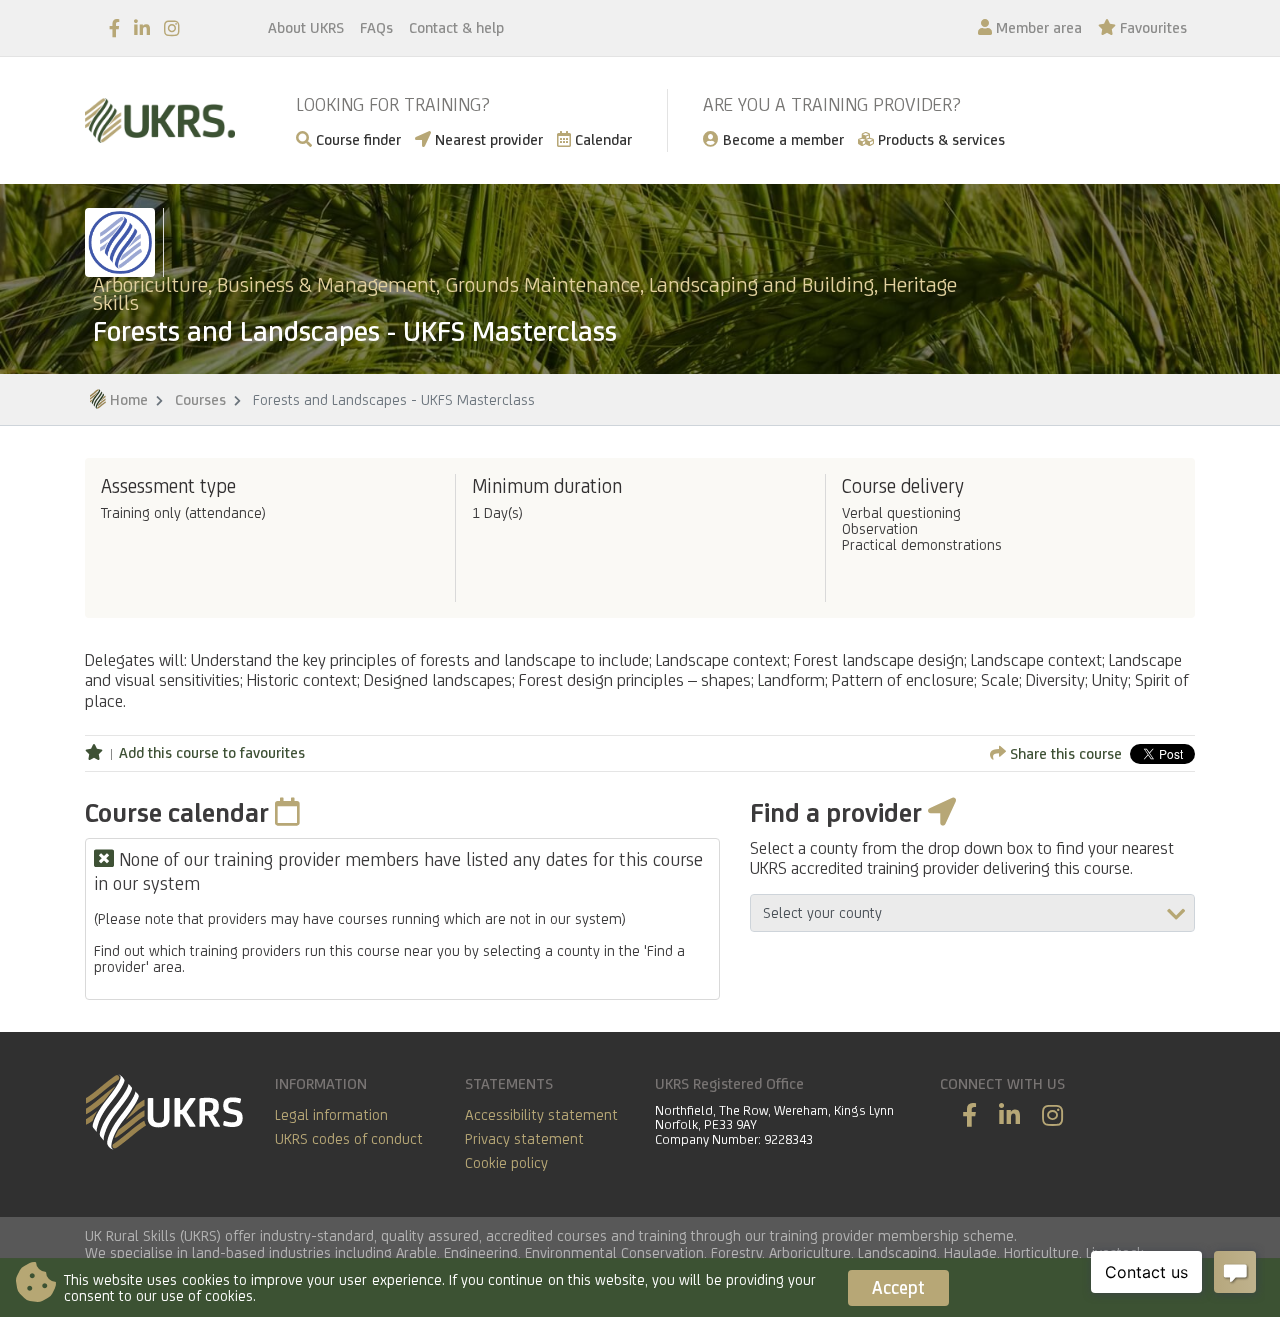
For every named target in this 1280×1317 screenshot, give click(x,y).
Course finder (356, 139)
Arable (416, 1252)
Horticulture (1041, 1252)
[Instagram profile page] (172, 29)
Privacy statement (524, 1138)
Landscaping (897, 1252)
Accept (898, 1287)
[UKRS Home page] (160, 120)
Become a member (781, 139)
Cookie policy (506, 1162)
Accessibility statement (541, 1114)
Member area (1037, 27)
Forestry (736, 1252)
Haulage (970, 1252)
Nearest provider (487, 139)
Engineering (481, 1252)
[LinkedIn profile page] (142, 29)
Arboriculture (810, 1252)
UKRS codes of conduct (349, 1138)
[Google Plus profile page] (1052, 1115)
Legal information (331, 1114)
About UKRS (306, 27)
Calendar (601, 139)
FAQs (376, 27)
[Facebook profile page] (114, 29)
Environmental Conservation (614, 1252)
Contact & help (456, 27)
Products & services (939, 139)
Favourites (1151, 27)
